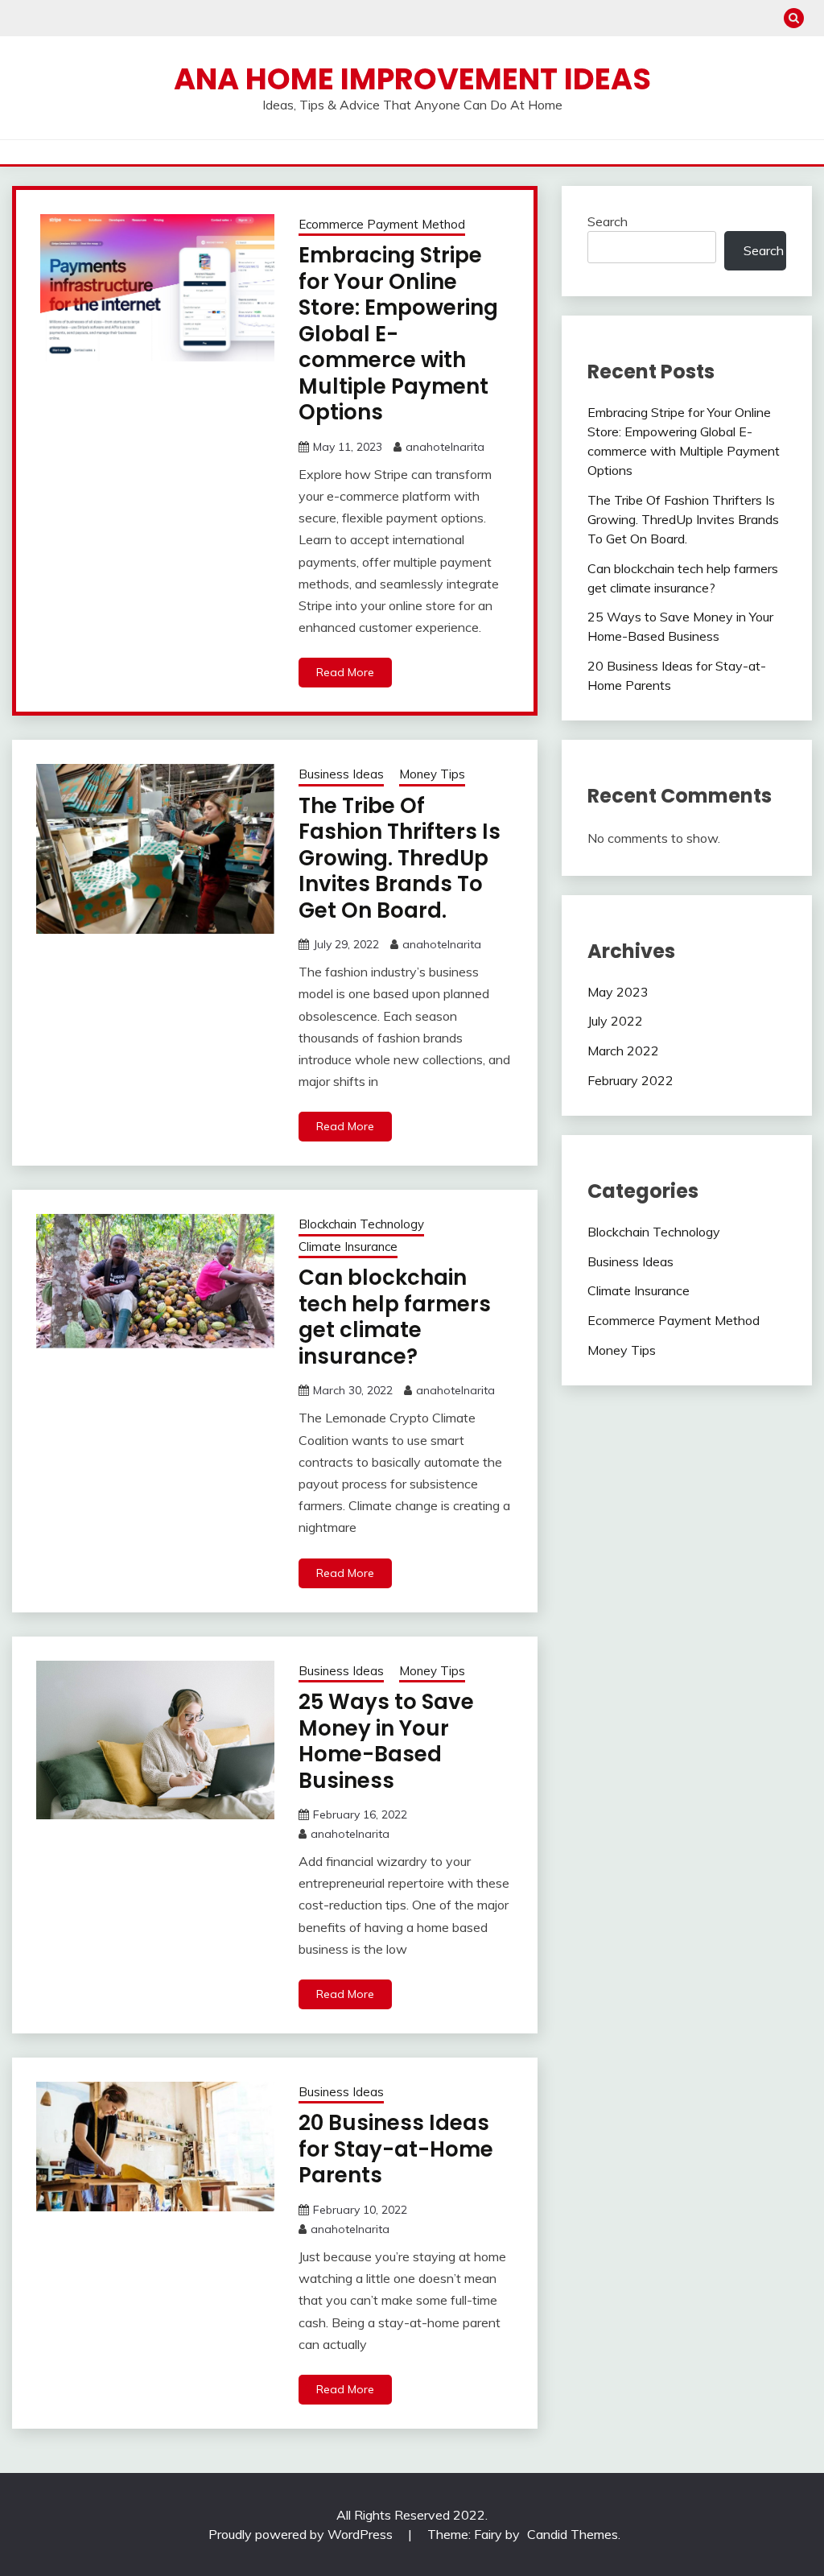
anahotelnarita (445, 447)
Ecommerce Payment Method (382, 224)
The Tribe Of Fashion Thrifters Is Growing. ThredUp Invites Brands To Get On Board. (400, 858)
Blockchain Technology (361, 1224)
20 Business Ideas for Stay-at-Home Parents (396, 2149)
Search (608, 221)
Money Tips (432, 774)
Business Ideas (341, 774)
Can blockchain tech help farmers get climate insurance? (395, 1317)
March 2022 (623, 1051)
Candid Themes (573, 2534)
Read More (345, 672)
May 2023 (618, 992)
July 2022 (615, 1021)
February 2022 (630, 1080)
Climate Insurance (348, 1247)
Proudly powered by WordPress (302, 2534)
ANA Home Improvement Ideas (412, 79)
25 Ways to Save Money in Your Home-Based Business (386, 1741)
